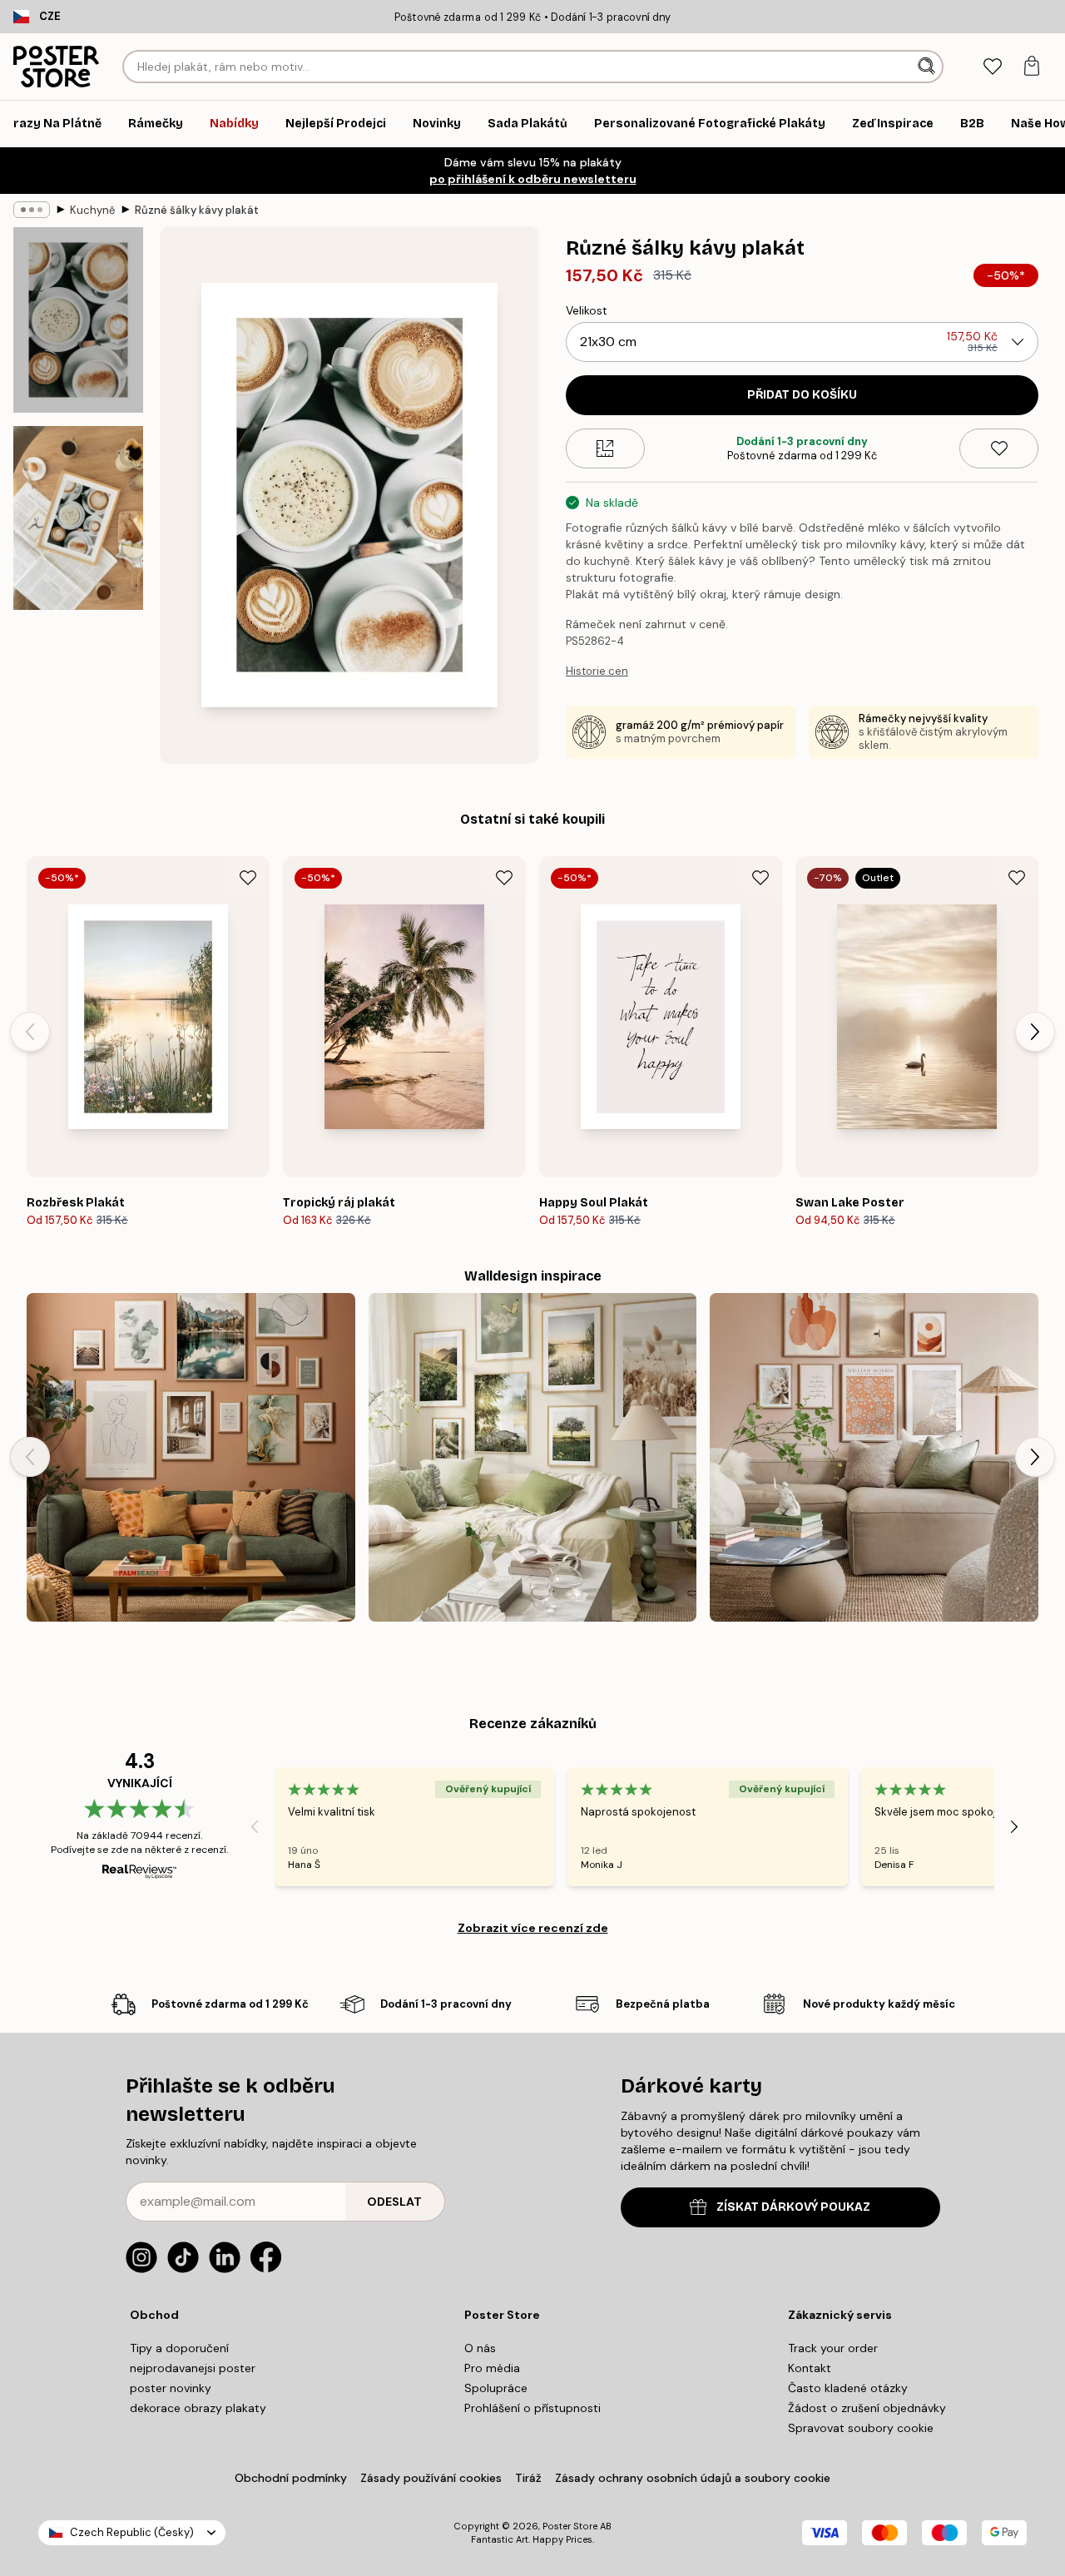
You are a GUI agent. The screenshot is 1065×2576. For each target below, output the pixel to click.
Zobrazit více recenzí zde (533, 1928)
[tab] (992, 67)
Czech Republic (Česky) (132, 2532)
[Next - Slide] (1035, 1032)
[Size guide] (605, 448)
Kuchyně (92, 210)
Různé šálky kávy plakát (197, 210)
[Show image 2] (78, 518)
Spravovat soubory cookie (861, 2428)
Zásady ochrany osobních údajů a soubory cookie (693, 2478)
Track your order (833, 2348)
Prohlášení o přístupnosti (532, 2408)
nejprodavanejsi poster (193, 2368)
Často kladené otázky (848, 2388)
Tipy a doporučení (179, 2348)
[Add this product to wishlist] (999, 448)
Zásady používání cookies (431, 2478)
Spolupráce (496, 2388)
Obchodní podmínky (291, 2478)
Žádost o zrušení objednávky (867, 2408)
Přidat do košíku (802, 395)
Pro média (492, 2368)
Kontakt (810, 2368)
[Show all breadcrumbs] (32, 210)
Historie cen (597, 671)
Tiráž (528, 2478)
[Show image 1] (78, 320)
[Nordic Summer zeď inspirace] (533, 1457)
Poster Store (570, 2526)
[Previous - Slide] (30, 1032)
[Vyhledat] (928, 67)
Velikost (587, 310)
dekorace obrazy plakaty (198, 2408)
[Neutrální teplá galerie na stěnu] (874, 1457)
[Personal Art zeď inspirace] (191, 1457)
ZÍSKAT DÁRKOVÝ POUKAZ (793, 2207)
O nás (480, 2348)
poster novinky (171, 2388)
